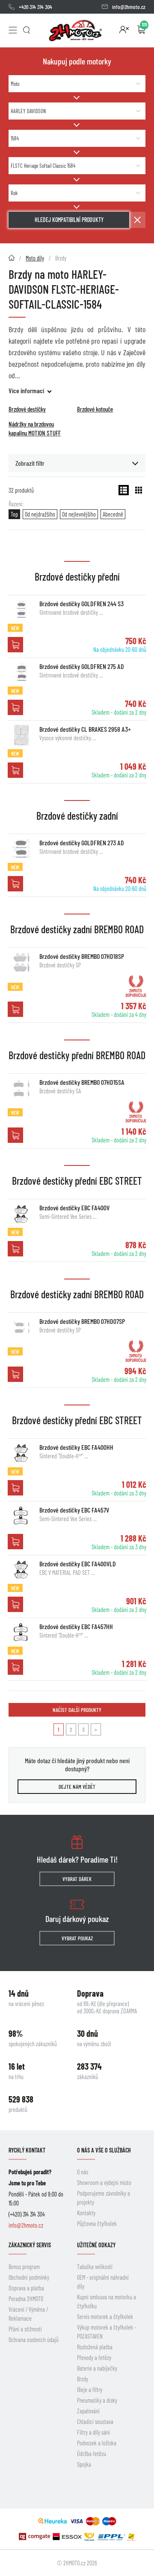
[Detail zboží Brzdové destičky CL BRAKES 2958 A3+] (21, 735)
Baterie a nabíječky (97, 2368)
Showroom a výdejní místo (104, 2183)
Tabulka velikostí (95, 2267)
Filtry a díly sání (93, 2432)
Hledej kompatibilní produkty (69, 220)
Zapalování (88, 2411)
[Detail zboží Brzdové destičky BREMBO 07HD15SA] (21, 1088)
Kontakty (86, 2213)
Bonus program (24, 2267)
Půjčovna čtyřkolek (97, 2224)
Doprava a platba (26, 2288)
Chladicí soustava (95, 2422)
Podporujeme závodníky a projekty (104, 2198)
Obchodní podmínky (29, 2277)
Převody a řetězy (94, 2358)
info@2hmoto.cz (129, 7)
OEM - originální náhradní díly (103, 2282)
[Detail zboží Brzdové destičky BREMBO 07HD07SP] (21, 1327)
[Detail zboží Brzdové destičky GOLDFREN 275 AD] (21, 672)
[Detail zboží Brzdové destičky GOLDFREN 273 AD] (21, 849)
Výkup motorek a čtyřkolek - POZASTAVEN (107, 2332)
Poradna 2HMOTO (26, 2299)
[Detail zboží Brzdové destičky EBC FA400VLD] (21, 1570)
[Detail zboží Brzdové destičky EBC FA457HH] (21, 1633)
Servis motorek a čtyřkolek (105, 2317)
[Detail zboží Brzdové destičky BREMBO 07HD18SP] (21, 962)
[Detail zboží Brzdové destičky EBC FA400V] (21, 1214)
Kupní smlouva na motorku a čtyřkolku (107, 2301)
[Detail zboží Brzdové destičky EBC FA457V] (21, 1516)
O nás (83, 2172)
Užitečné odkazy (96, 2245)
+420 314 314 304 (36, 7)
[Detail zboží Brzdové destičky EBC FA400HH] (21, 1453)
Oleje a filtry (90, 2390)
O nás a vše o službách (104, 2150)
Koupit (15, 645)
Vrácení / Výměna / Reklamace (28, 2314)
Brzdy (83, 2379)
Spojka (84, 2464)
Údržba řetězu (92, 2454)
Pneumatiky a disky (97, 2400)
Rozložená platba (95, 2347)
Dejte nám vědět (77, 1787)
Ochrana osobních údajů (34, 2340)
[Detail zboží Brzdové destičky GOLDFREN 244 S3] (21, 610)
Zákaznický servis (30, 2245)
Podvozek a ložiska (97, 2443)
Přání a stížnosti (25, 2329)
